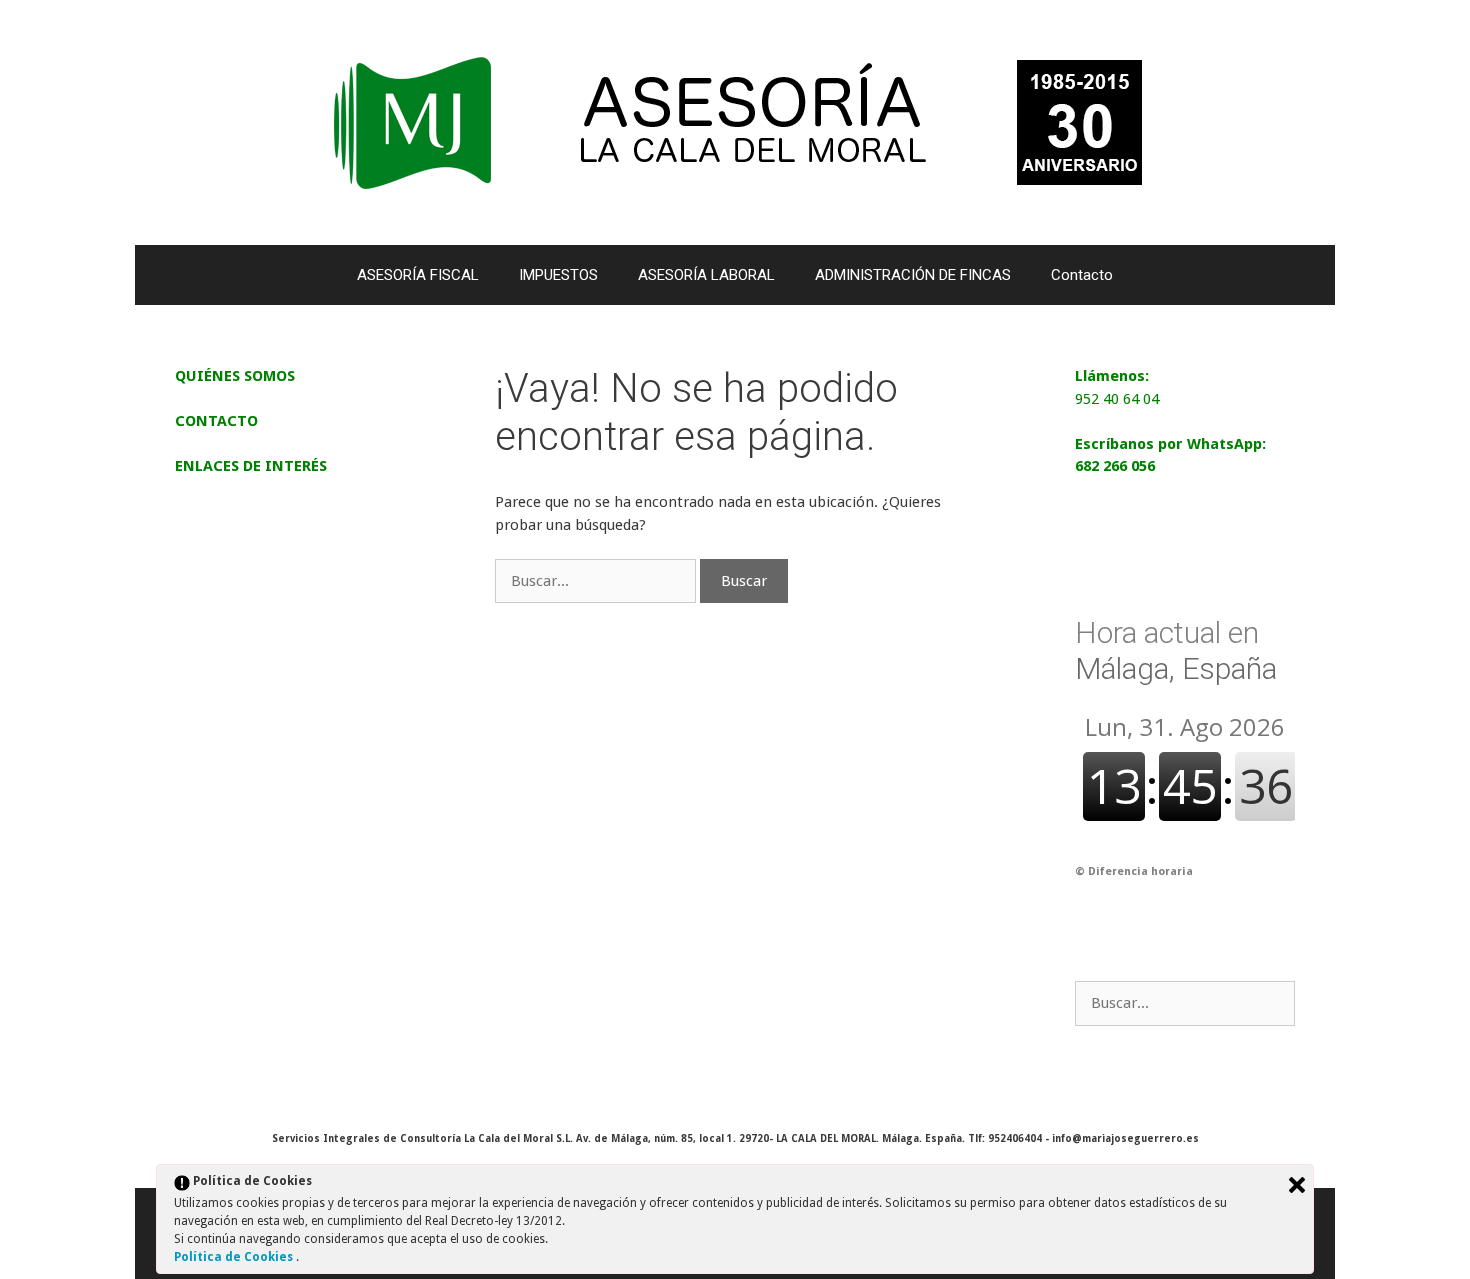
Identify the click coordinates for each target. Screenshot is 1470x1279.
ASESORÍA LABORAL (706, 275)
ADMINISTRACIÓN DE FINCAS (913, 275)
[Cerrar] (1297, 1185)
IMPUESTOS (558, 275)
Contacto (1082, 275)
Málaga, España (1176, 650)
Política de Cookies (235, 1257)
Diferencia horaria (1140, 871)
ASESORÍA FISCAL (418, 275)
